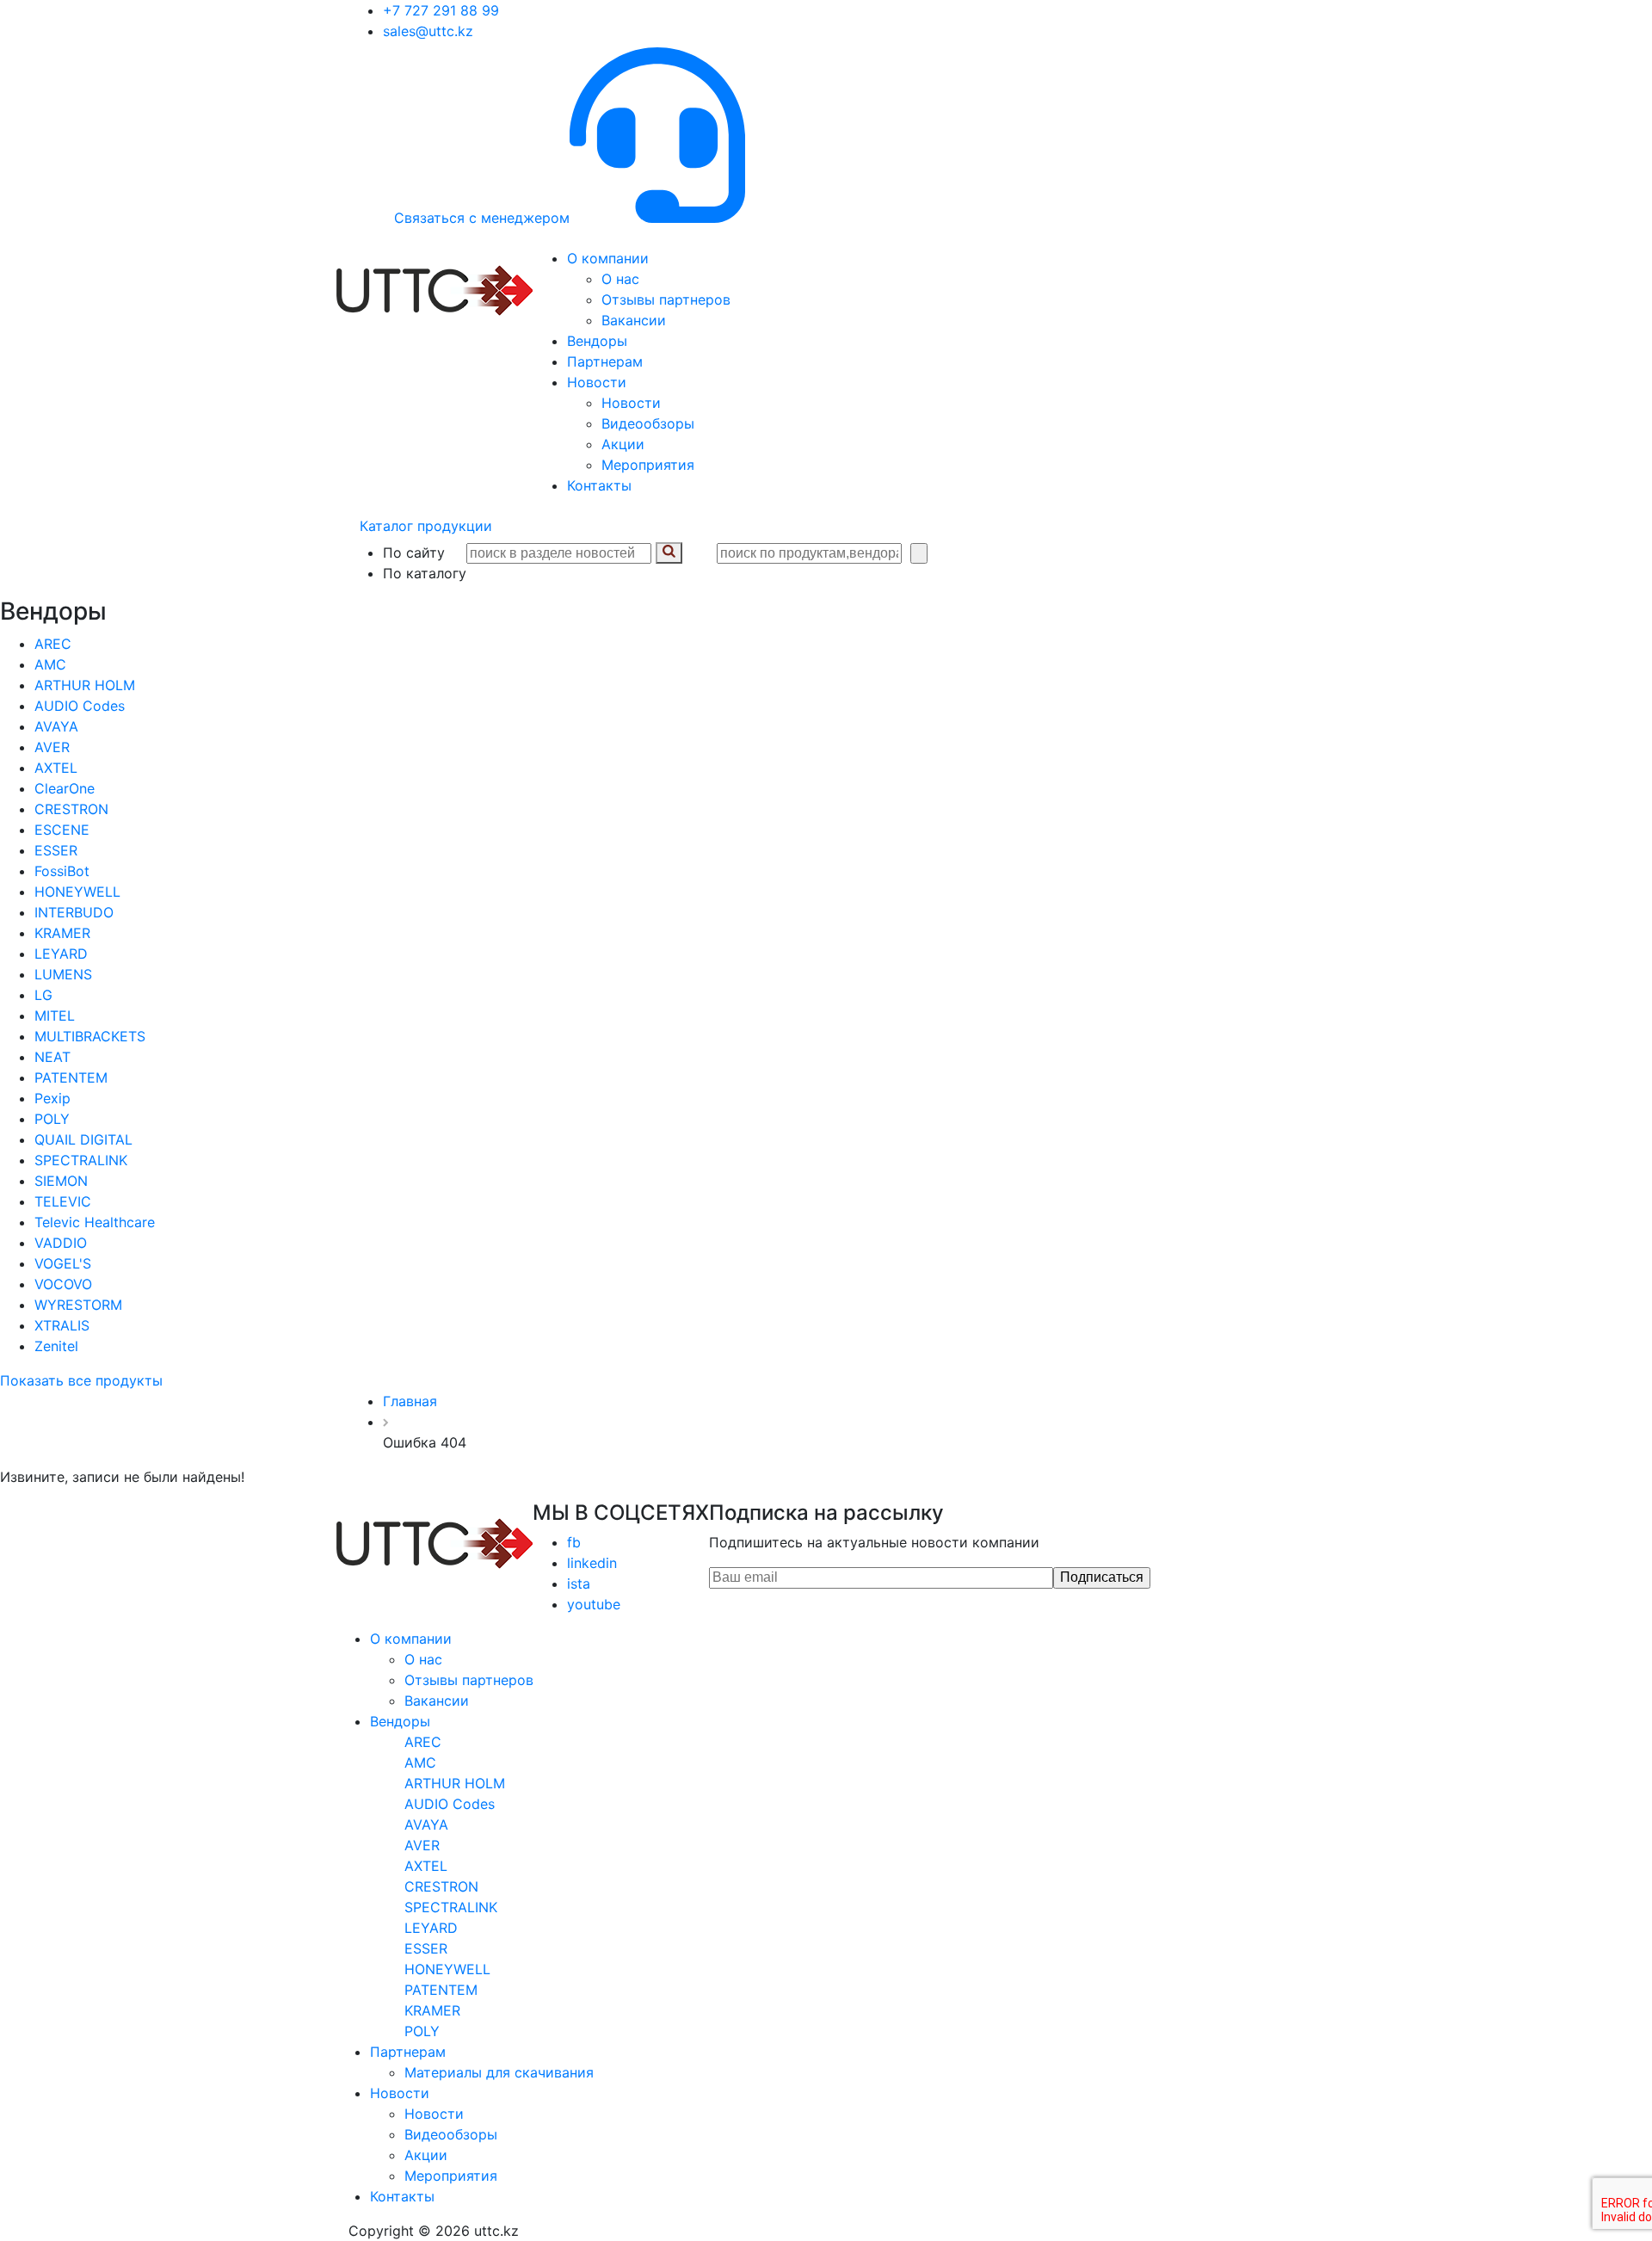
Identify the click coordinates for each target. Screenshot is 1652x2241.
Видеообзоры (648, 423)
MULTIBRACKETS (90, 1036)
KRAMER (62, 933)
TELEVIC (63, 1201)
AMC (50, 664)
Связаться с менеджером (482, 218)
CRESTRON (71, 809)
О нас (620, 279)
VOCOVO (63, 1284)
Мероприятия (648, 465)
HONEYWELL (77, 892)
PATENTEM (71, 1077)
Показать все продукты (81, 1380)
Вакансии (634, 320)
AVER (52, 747)
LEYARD (61, 954)
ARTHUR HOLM (85, 685)
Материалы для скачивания (499, 2072)
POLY (52, 1119)
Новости (597, 382)
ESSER (56, 850)
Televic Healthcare (95, 1222)
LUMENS (63, 974)
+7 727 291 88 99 (441, 10)
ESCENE (62, 830)
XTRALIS (62, 1325)
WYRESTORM (78, 1305)
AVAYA (56, 726)
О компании (608, 258)
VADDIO (61, 1243)
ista (579, 1584)
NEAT (52, 1057)
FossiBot (62, 871)
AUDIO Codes (80, 706)
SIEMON (61, 1181)
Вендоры (597, 341)
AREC (53, 644)
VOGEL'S (63, 1263)
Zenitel (56, 1346)
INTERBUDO (74, 912)
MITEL (55, 1016)
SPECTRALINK (81, 1160)
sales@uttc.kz (428, 31)
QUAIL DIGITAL (83, 1139)
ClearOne (65, 788)
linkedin (592, 1563)
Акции (623, 444)
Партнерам (605, 361)
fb (574, 1542)
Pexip (52, 1098)
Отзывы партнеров (666, 299)
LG (43, 995)
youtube (594, 1604)
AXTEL (56, 768)
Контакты (599, 485)
